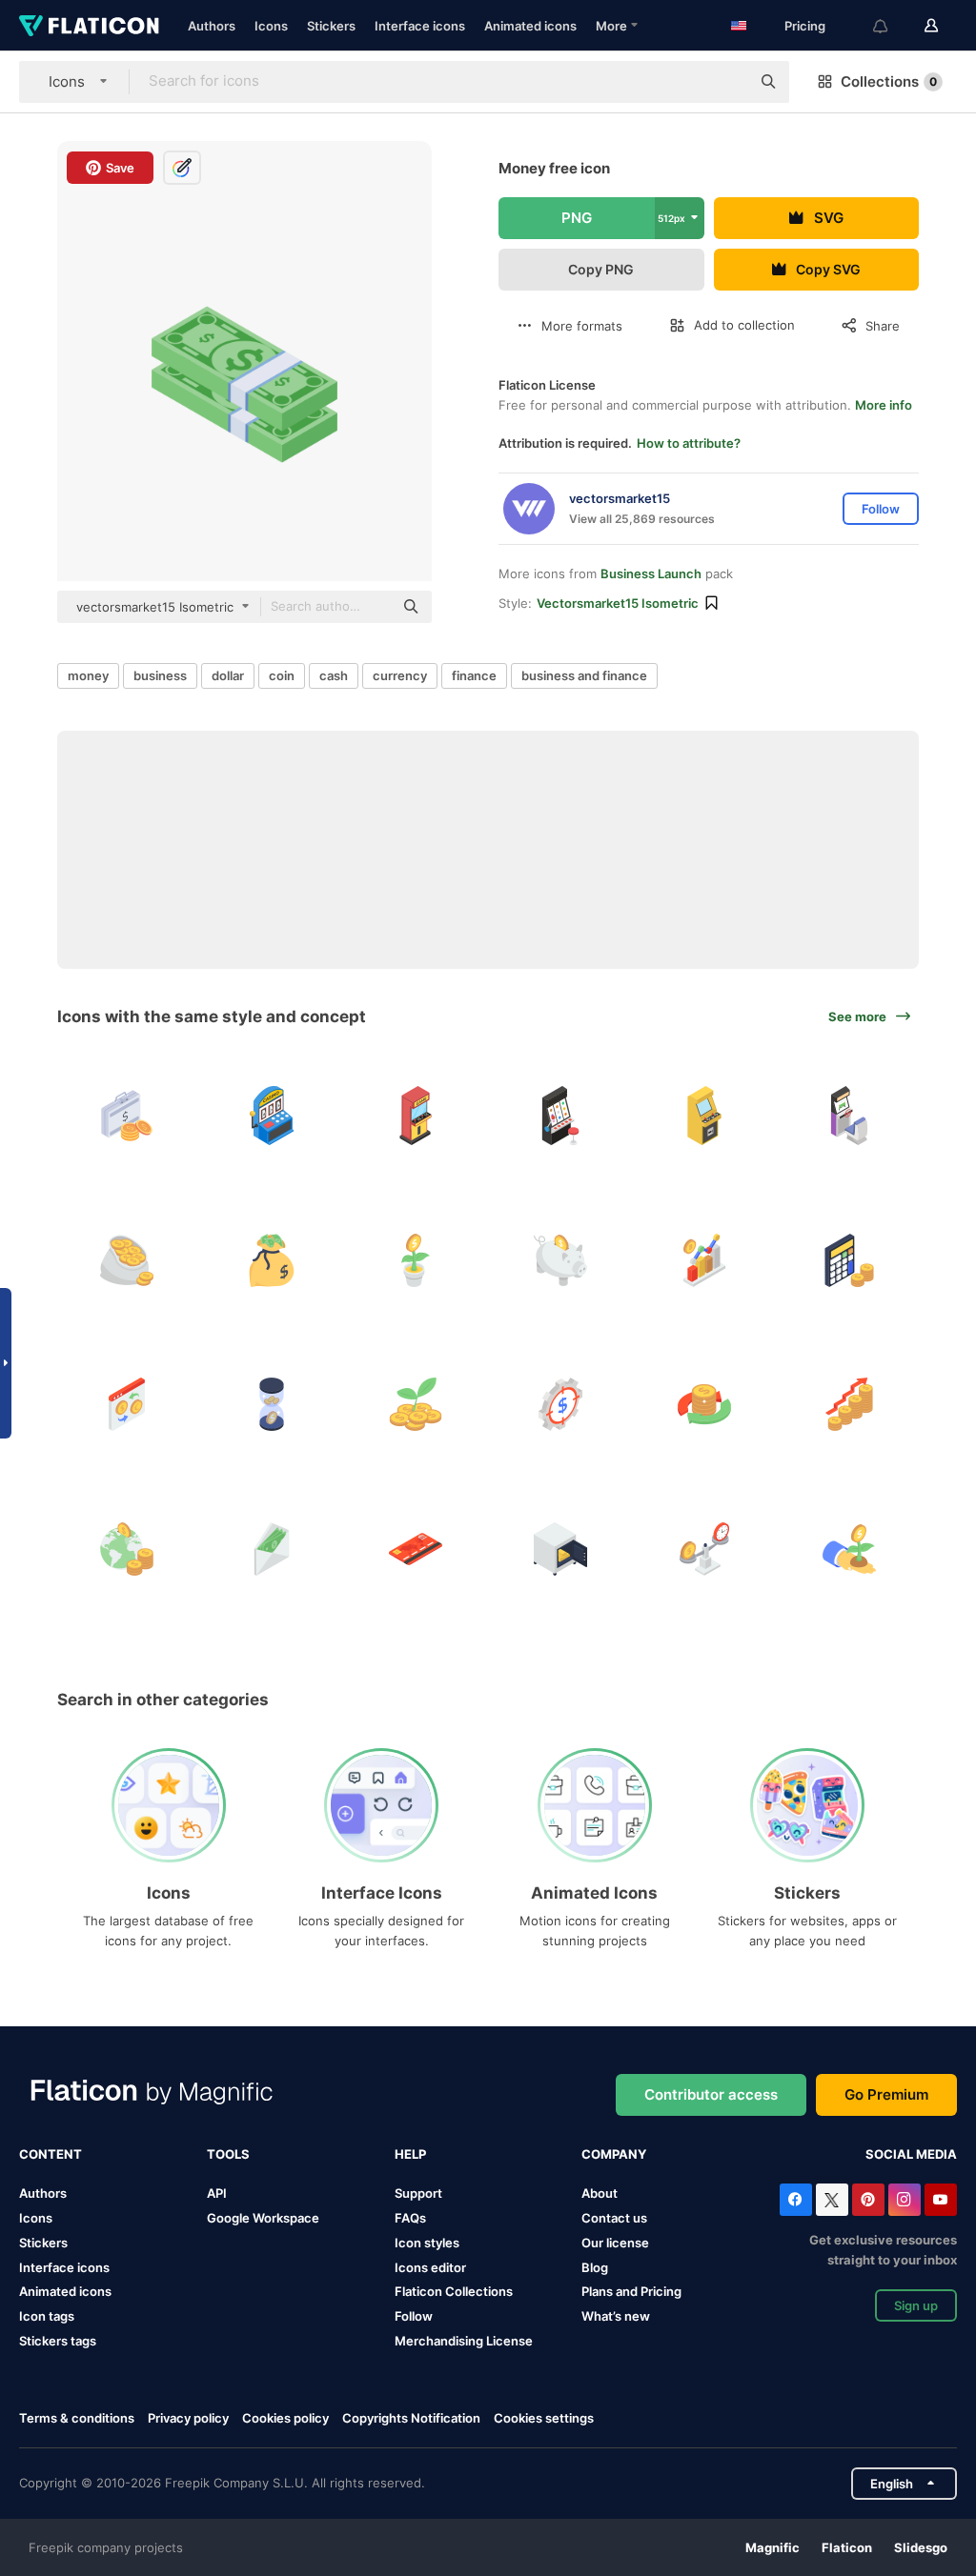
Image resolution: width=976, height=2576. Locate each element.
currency (400, 675)
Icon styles (427, 2243)
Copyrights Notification (411, 2418)
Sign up (916, 2305)
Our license (615, 2243)
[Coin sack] (127, 1260)
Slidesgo (921, 2547)
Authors (212, 26)
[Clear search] (726, 82)
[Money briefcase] (127, 1116)
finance (474, 675)
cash (334, 675)
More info (884, 405)
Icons (271, 26)
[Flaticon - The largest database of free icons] (89, 26)
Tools (228, 2154)
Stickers (331, 26)
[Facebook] (796, 2200)
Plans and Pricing (631, 2291)
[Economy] (127, 1549)
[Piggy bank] (561, 1260)
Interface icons (420, 26)
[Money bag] (272, 1260)
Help (410, 2154)
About (600, 2193)
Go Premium (886, 2094)
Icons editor (430, 2267)
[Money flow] (705, 1405)
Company (614, 2154)
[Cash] (272, 1549)
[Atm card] (416, 1549)
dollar (228, 675)
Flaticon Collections (454, 2291)
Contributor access (711, 2094)
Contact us (614, 2218)
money (88, 675)
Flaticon (847, 2547)
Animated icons (530, 26)
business (160, 675)
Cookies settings (544, 2418)
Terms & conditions (77, 2418)
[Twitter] (832, 2200)
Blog (595, 2267)
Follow (414, 2316)
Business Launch (651, 574)
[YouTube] (941, 2200)
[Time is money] (272, 1405)
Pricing (805, 26)
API (217, 2193)
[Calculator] (850, 1260)
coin (282, 675)
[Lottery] (272, 1116)
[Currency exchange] (127, 1405)
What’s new (616, 2316)
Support (418, 2193)
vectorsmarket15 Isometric (618, 603)
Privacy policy (188, 2418)
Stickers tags (58, 2341)
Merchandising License (464, 2341)
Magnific (773, 2547)
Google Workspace (263, 2218)
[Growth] (416, 1405)
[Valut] (561, 1549)
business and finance (584, 675)
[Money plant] (416, 1260)
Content (51, 2154)
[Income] (850, 1405)
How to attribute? (689, 443)
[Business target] (561, 1405)
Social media (911, 2154)
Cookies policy (285, 2418)
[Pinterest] (868, 2200)
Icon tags (47, 2316)
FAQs (410, 2218)
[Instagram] (905, 2200)
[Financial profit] (705, 1260)
